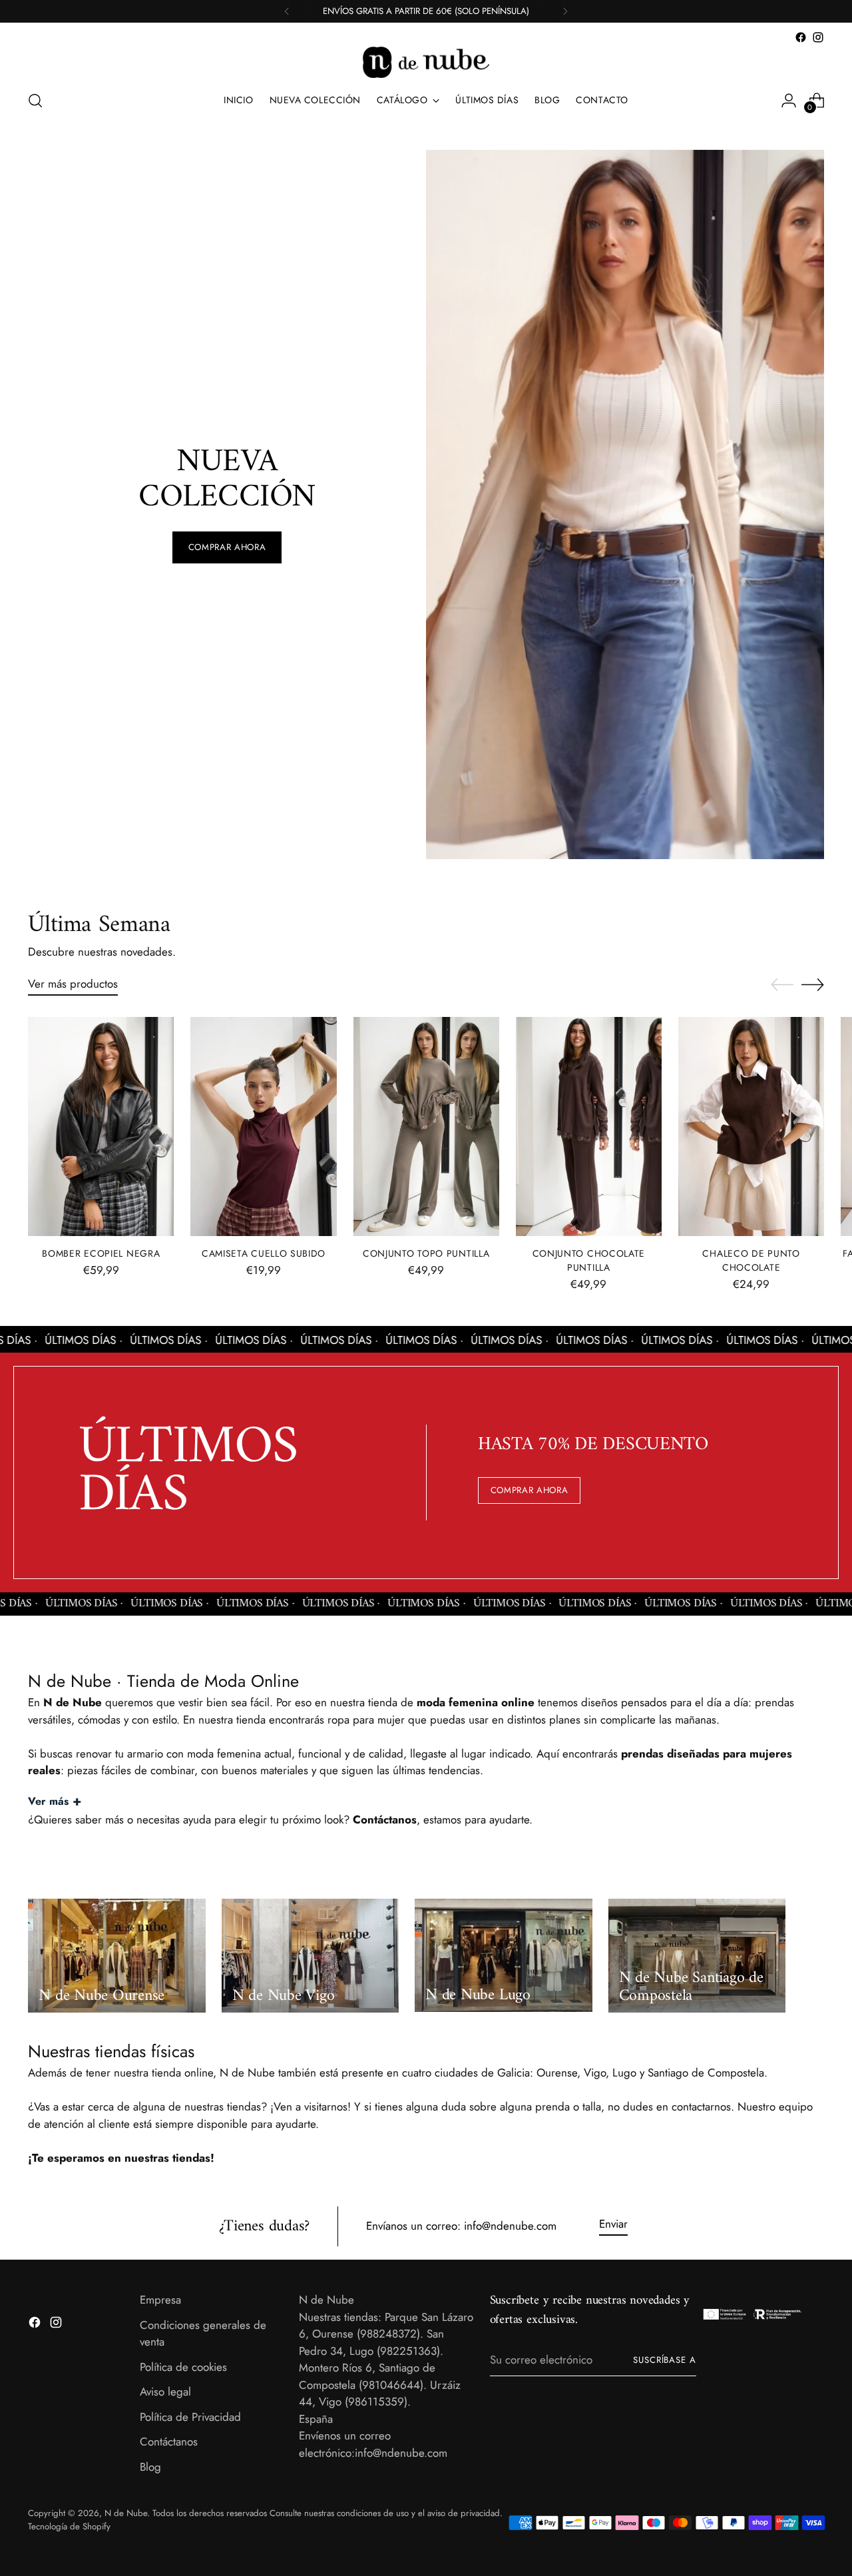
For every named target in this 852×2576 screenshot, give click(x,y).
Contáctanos (169, 2441)
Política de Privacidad (190, 2417)
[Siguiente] (565, 11)
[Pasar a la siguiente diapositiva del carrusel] (813, 984)
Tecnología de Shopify (69, 2526)
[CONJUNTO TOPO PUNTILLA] (426, 1127)
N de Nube (126, 2513)
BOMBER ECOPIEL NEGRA (101, 1253)
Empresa (160, 2300)
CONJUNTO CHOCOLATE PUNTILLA (589, 1260)
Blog (150, 2467)
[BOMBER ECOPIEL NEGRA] (101, 1127)
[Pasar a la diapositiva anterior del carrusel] (782, 985)
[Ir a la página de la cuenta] (789, 101)
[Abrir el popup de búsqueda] (35, 101)
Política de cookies (183, 2367)
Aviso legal (165, 2392)
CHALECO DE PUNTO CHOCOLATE (751, 1260)
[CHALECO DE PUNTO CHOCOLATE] (751, 1127)
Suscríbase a (665, 2360)
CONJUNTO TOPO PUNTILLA (426, 1253)
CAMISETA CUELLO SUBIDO (264, 1253)
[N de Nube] (426, 62)
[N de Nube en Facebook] (801, 37)
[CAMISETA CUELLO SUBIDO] (263, 1127)
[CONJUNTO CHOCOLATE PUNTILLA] (589, 1127)
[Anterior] (287, 11)
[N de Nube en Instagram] (818, 37)
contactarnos (701, 2106)
